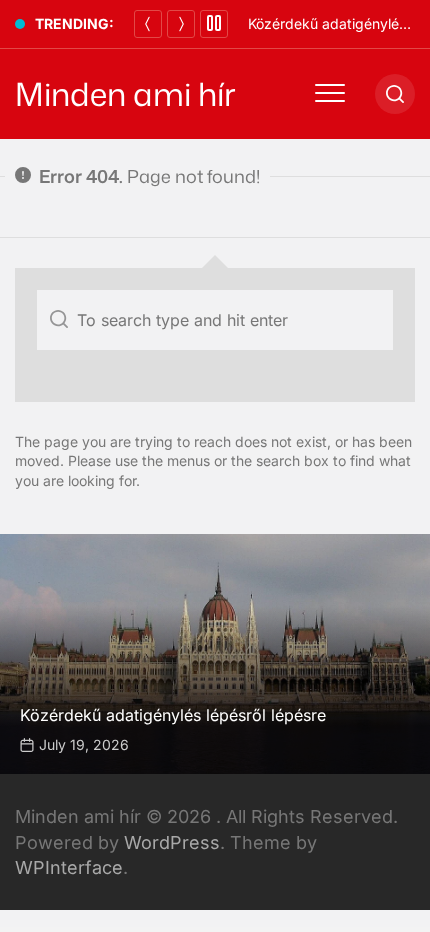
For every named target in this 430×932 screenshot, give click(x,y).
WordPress (172, 842)
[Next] (181, 24)
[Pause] (214, 24)
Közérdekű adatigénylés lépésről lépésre (173, 715)
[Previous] (148, 24)
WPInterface (69, 867)
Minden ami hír (125, 94)
